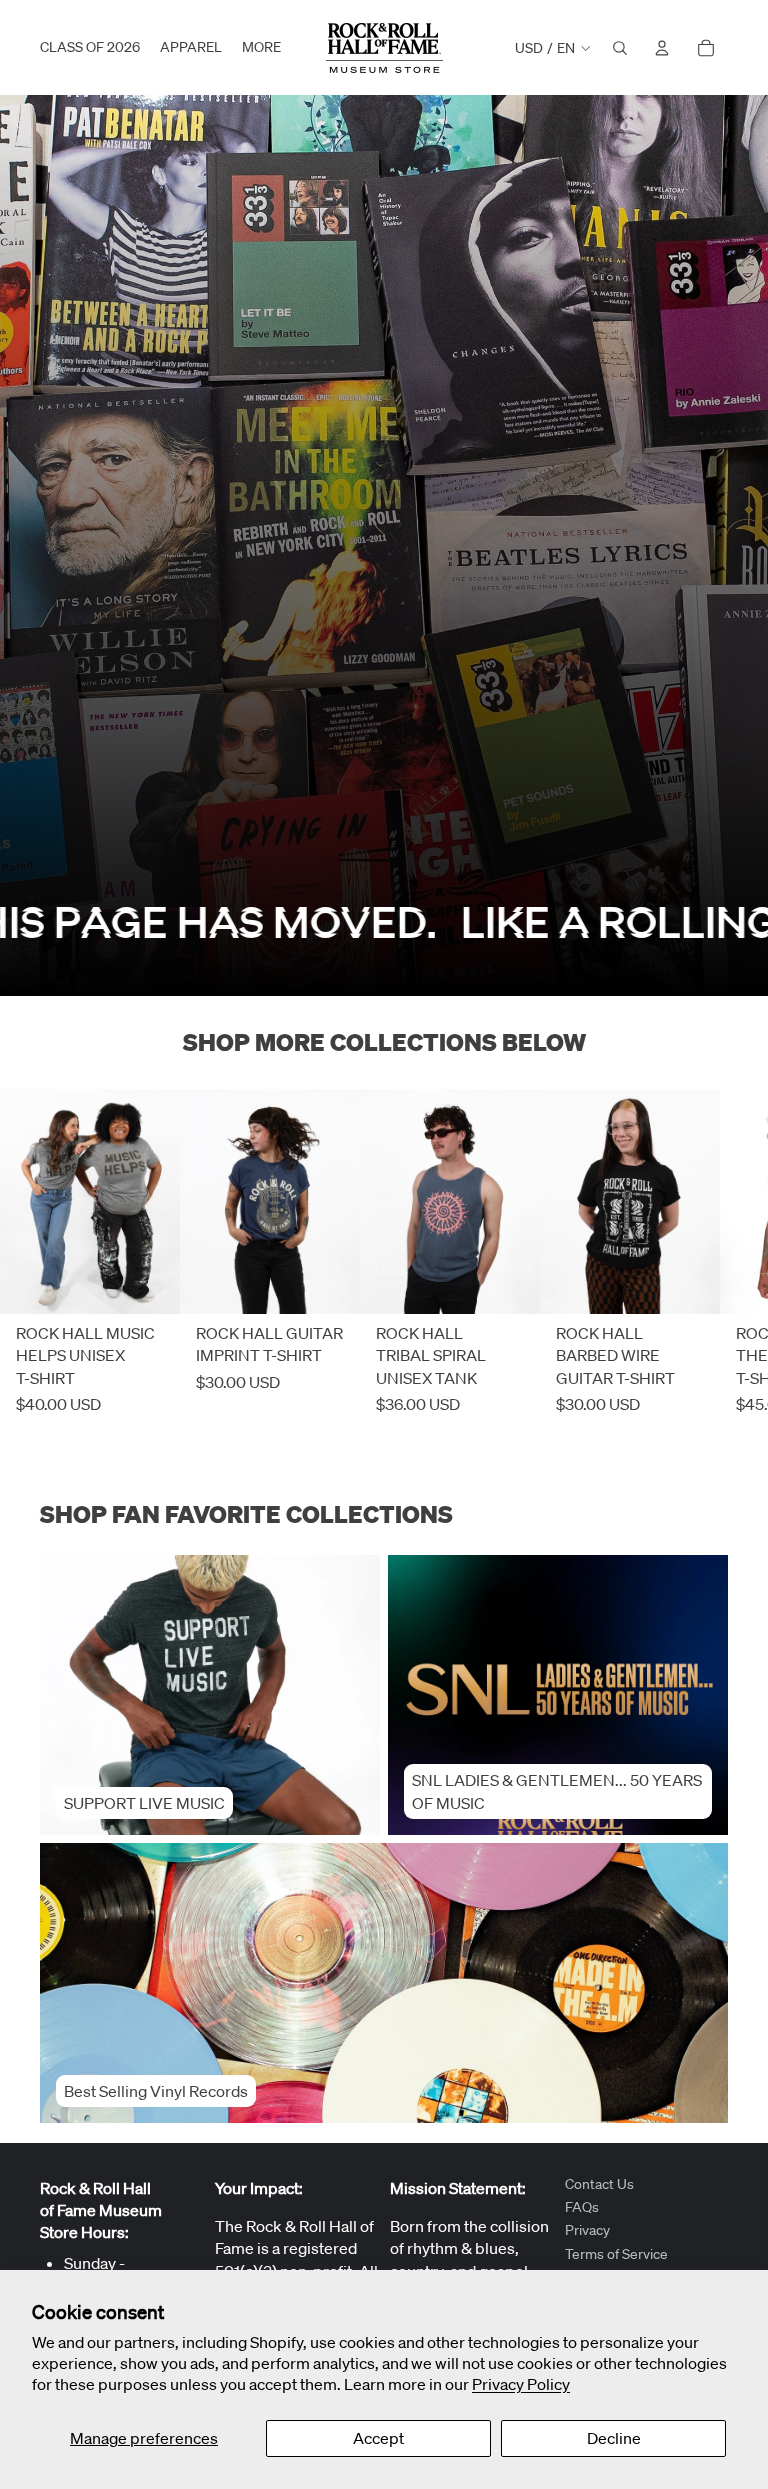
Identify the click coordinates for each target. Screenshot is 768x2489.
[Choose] (149, 1283)
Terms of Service (616, 2254)
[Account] (662, 48)
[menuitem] (261, 48)
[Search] (620, 48)
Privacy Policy (521, 2384)
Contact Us (599, 2184)
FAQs (582, 2207)
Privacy (587, 2230)
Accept (378, 2438)
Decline (614, 2438)
